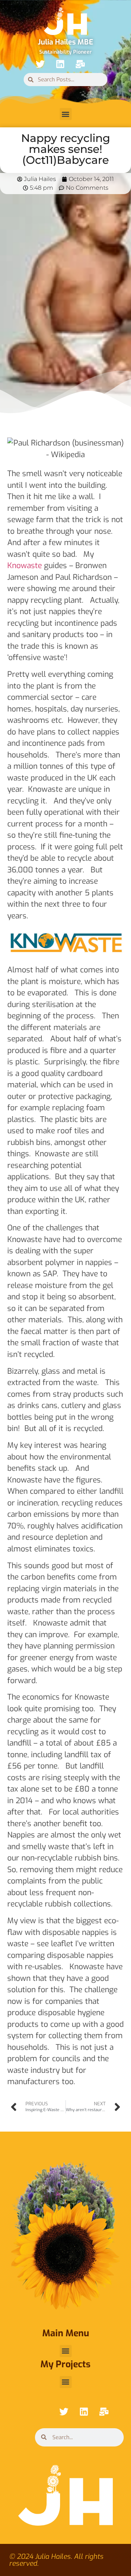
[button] (66, 114)
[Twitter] (40, 64)
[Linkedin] (60, 64)
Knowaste (25, 566)
